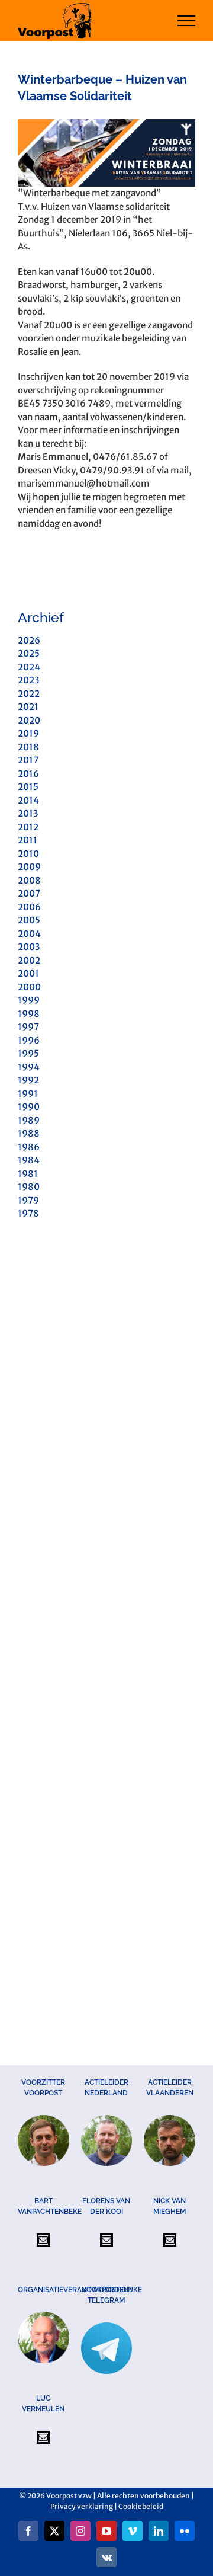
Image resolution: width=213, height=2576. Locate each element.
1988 (29, 1133)
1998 (29, 1014)
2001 (28, 973)
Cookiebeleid (141, 2506)
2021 (28, 707)
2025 (29, 653)
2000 (29, 987)
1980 (29, 1187)
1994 (29, 1067)
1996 (29, 1040)
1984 (29, 1160)
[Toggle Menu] (187, 21)
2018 (28, 747)
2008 (29, 880)
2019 (28, 733)
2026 (29, 640)
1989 (29, 1120)
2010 (28, 854)
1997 (28, 1027)
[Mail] (43, 2240)
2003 (29, 947)
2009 (29, 867)
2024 (29, 667)
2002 (29, 960)
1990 (29, 1107)
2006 (29, 907)
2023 (28, 680)
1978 (28, 1213)
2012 (28, 827)
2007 (29, 893)
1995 (28, 1053)
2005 (29, 920)
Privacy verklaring (82, 2506)
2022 (29, 694)
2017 (28, 760)
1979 (28, 1200)
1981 (28, 1174)
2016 (28, 774)
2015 (28, 787)
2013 (28, 813)
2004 (29, 934)
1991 (28, 1094)
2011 (28, 840)
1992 (28, 1080)
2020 (29, 720)
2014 (28, 800)
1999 (29, 1000)
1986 (29, 1147)
